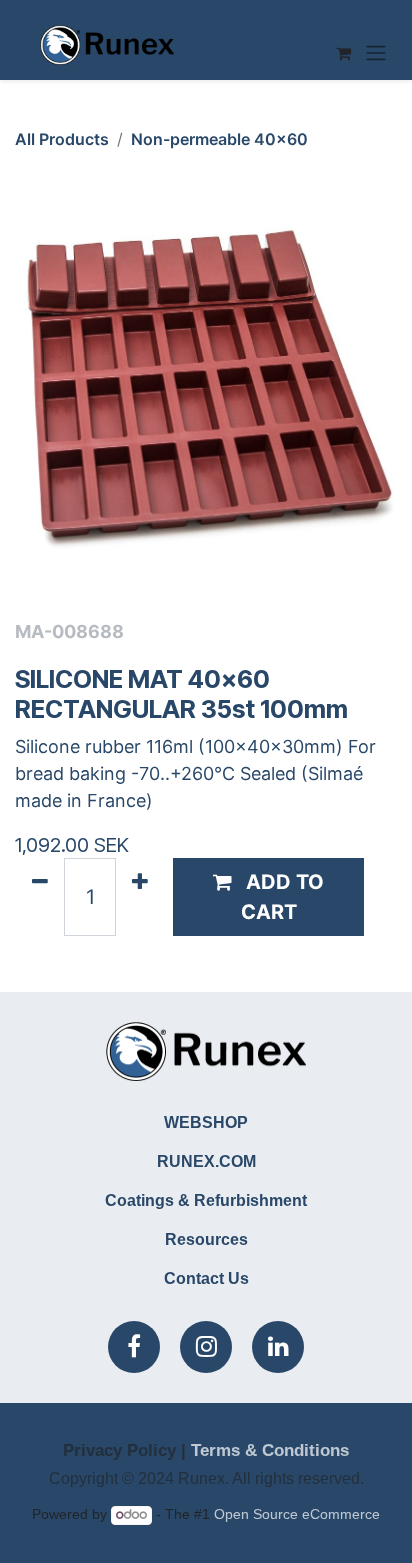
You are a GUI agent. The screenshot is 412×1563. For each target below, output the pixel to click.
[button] (268, 897)
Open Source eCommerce (297, 1514)
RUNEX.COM (206, 1161)
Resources (206, 1239)
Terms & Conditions (270, 1450)
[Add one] (140, 897)
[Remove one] (40, 897)
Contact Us (206, 1278)
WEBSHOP (206, 1122)
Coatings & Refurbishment (206, 1200)
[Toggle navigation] (376, 53)
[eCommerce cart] (343, 53)
